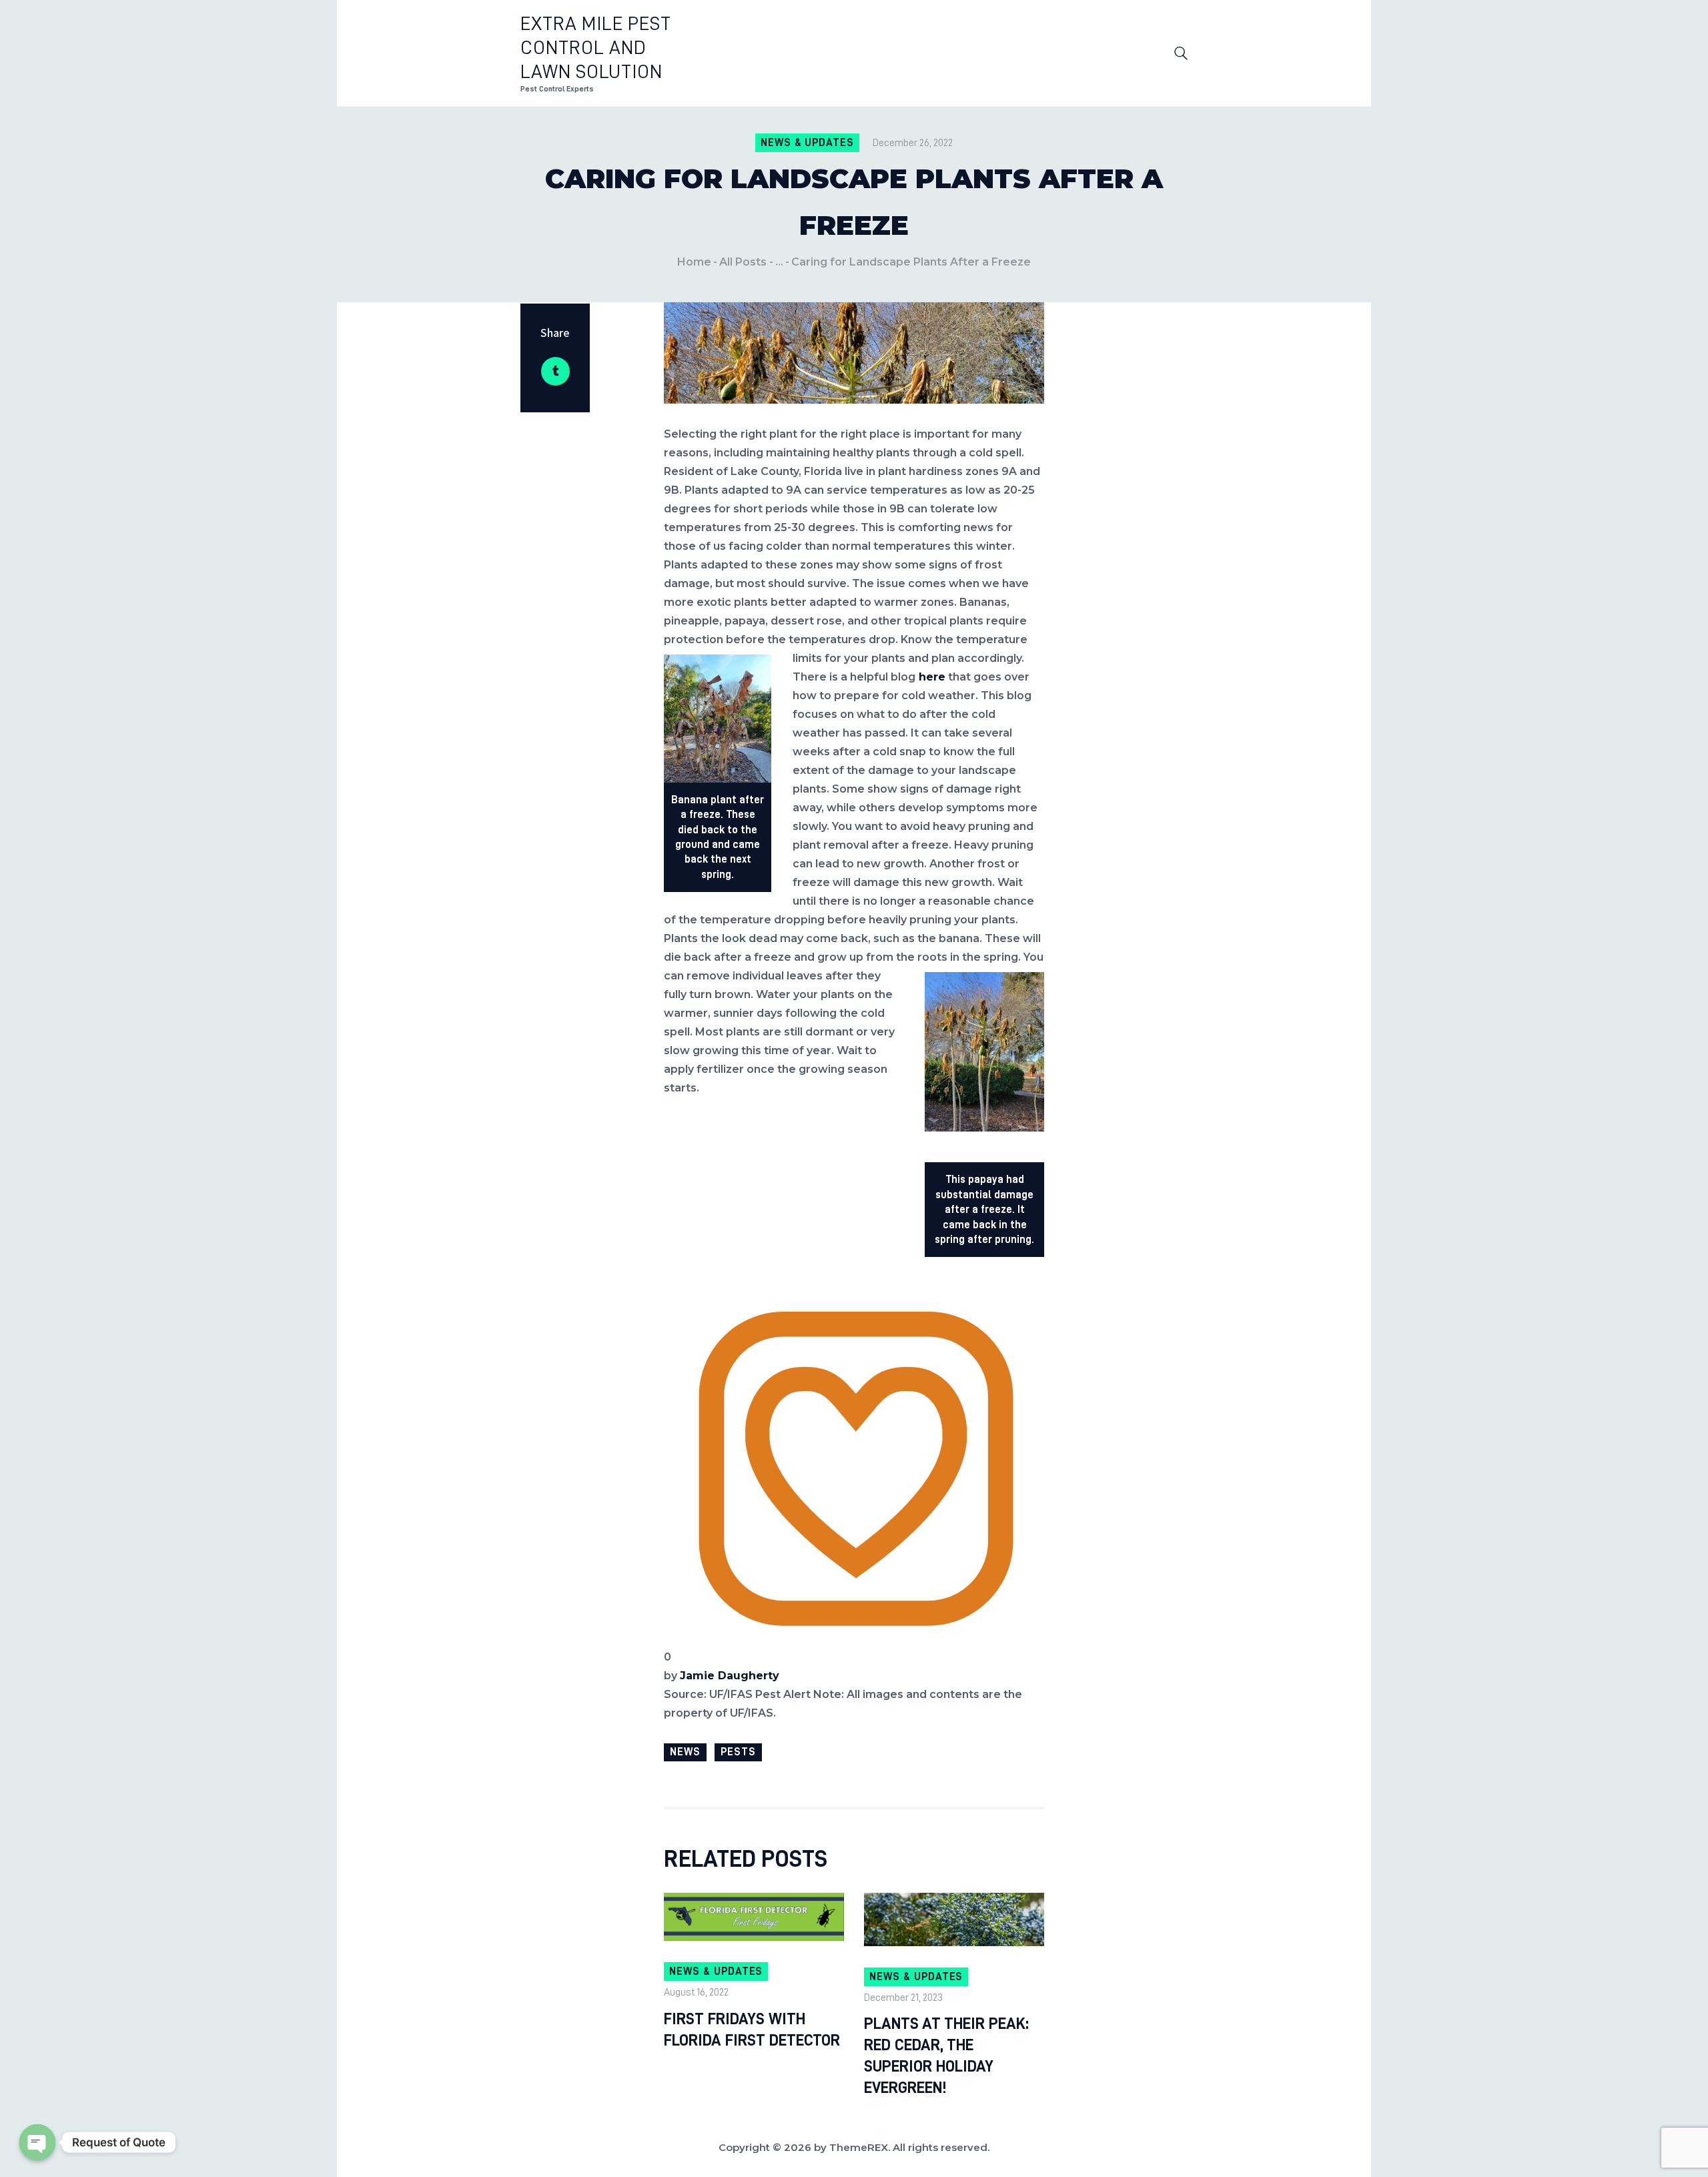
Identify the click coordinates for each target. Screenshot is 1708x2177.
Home (694, 262)
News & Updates (807, 143)
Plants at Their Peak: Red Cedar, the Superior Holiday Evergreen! (946, 2056)
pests (738, 1752)
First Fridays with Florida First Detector (752, 2030)
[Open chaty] (37, 2142)
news (685, 1752)
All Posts (743, 262)
